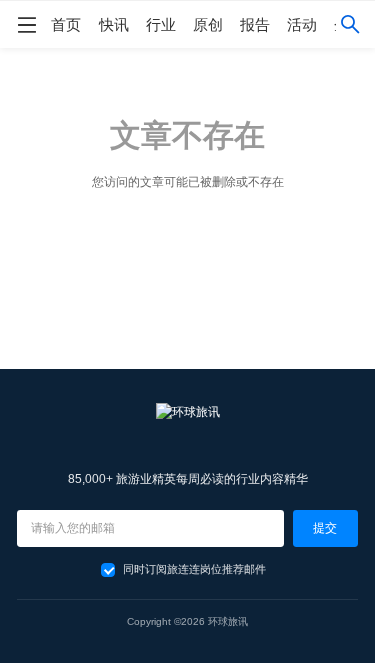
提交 (325, 528)
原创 (208, 24)
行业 (161, 24)
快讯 (114, 24)
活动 (302, 24)
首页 (66, 24)
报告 (255, 24)
